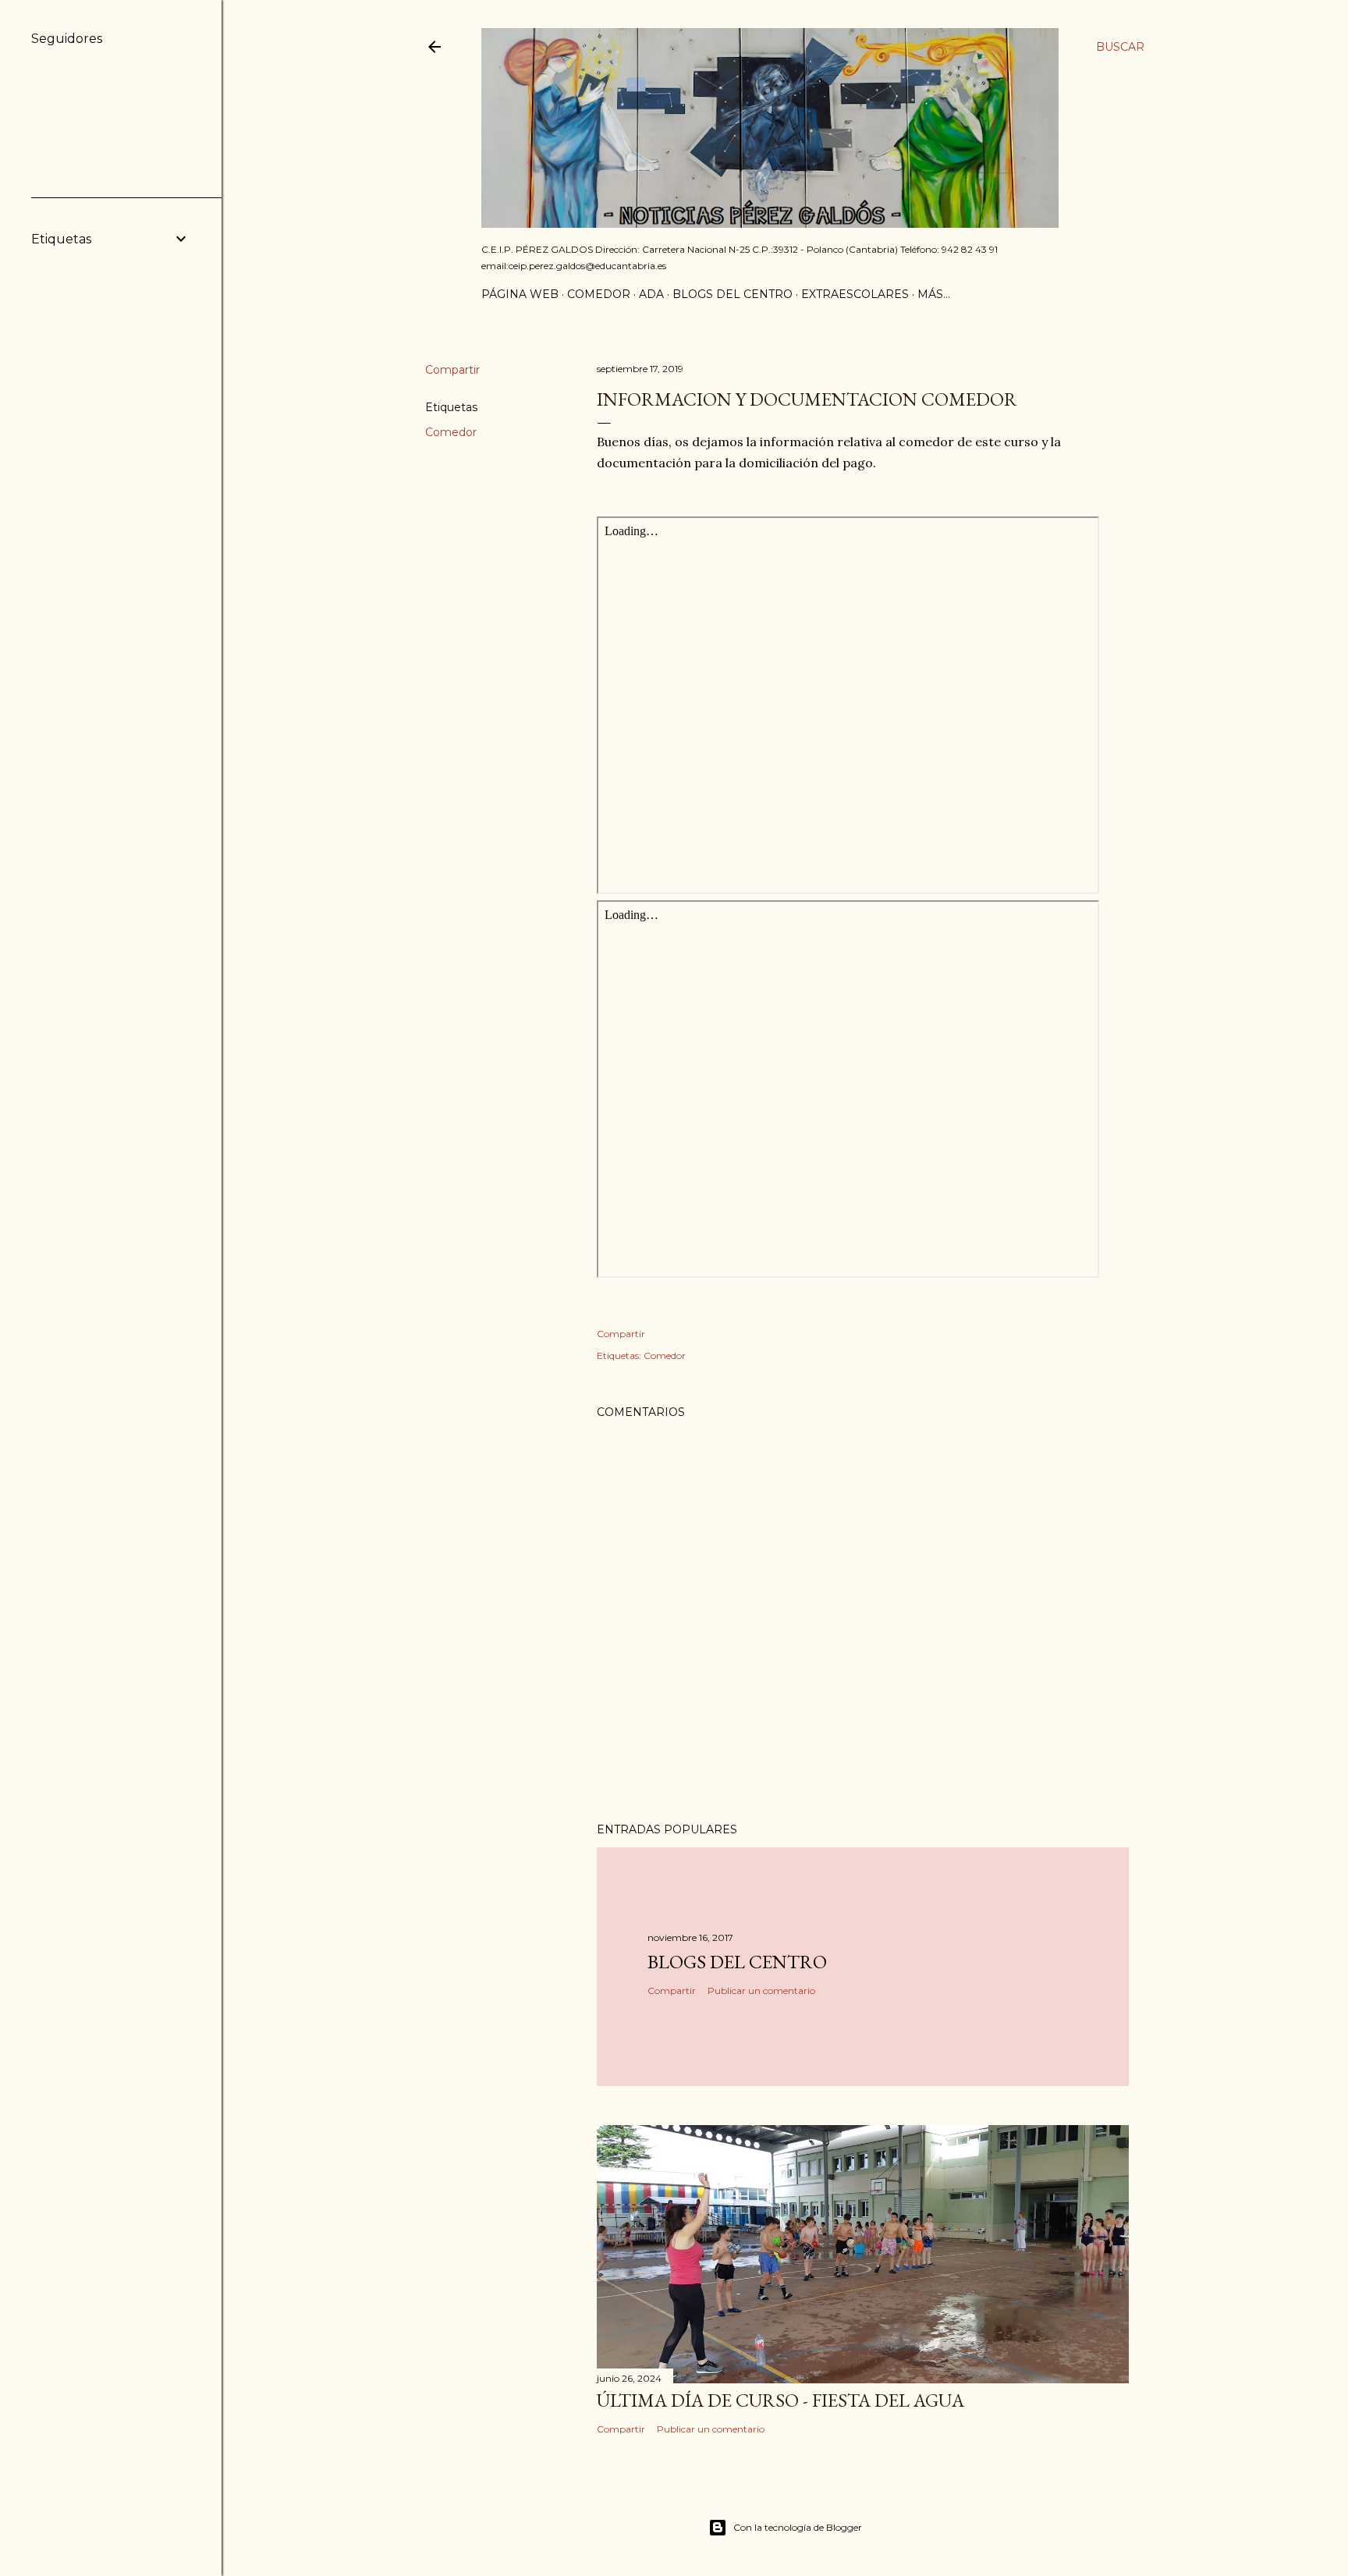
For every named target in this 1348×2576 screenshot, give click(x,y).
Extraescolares (855, 294)
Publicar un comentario (761, 1991)
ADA (651, 294)
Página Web (520, 294)
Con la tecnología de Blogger (798, 2527)
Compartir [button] (452, 370)
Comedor (599, 294)
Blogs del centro (733, 294)
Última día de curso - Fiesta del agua (780, 2400)
